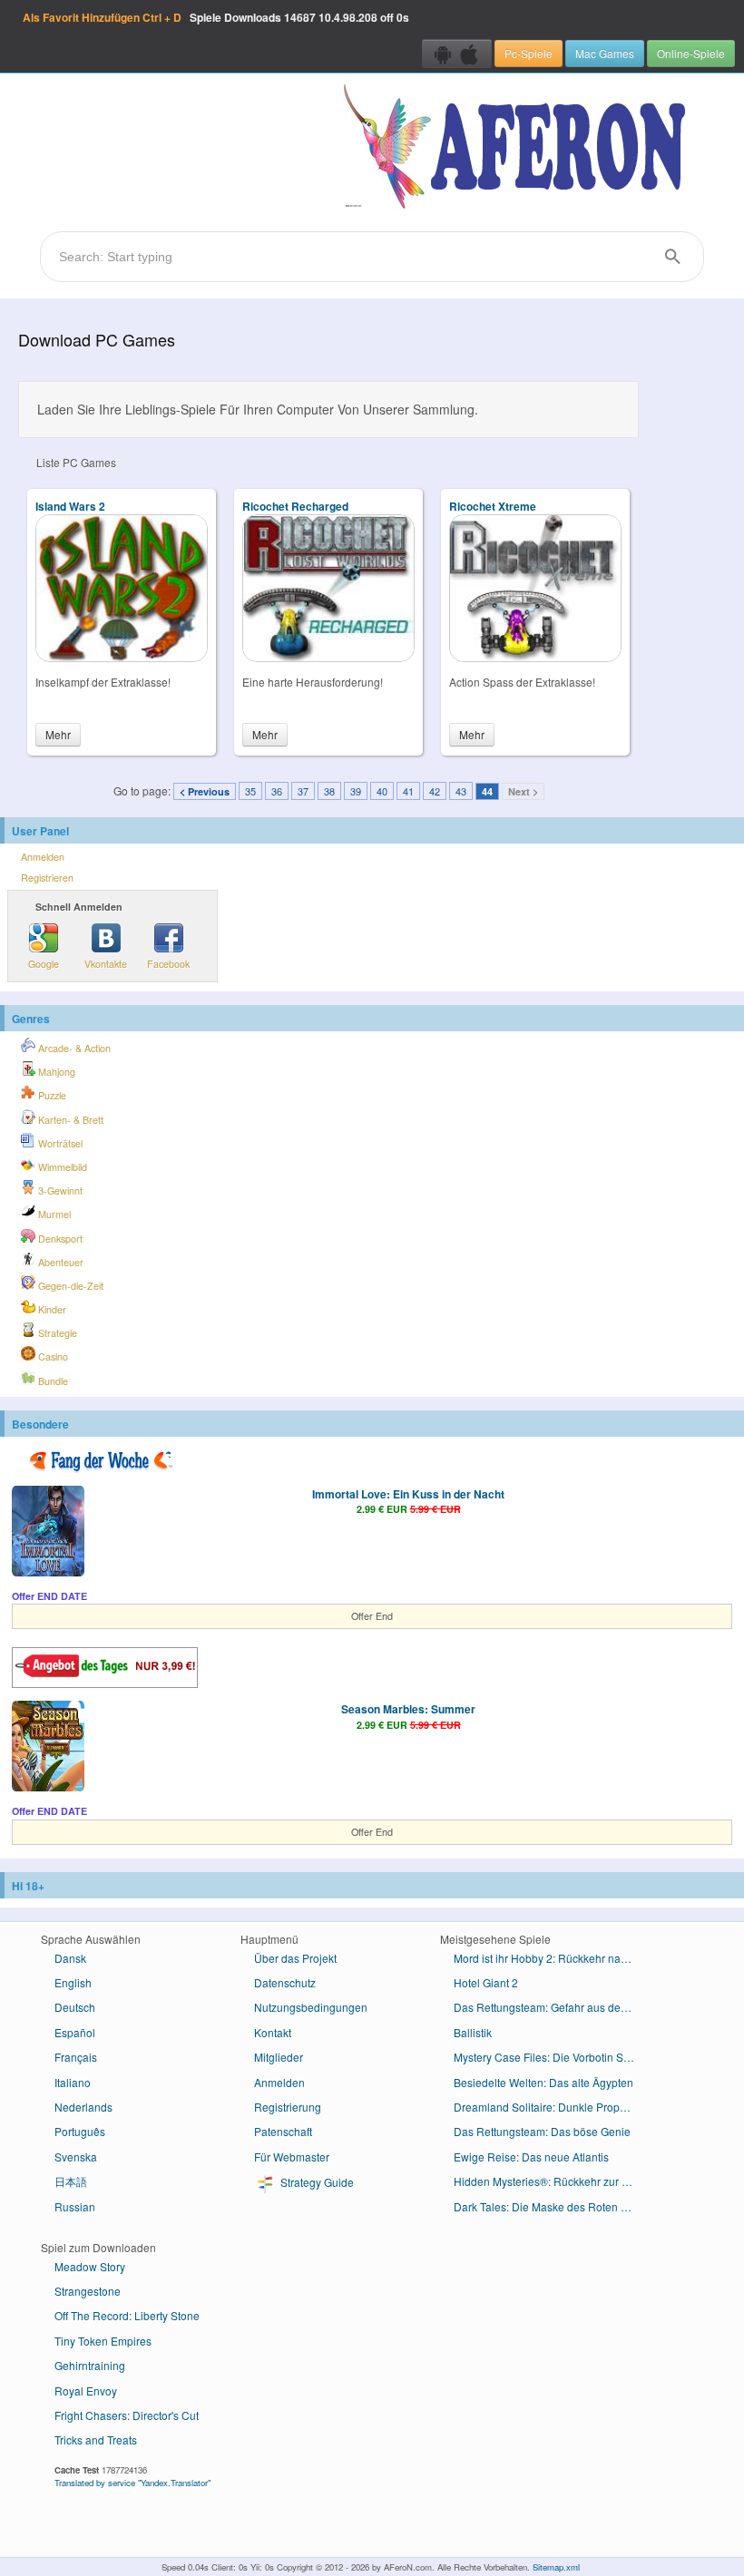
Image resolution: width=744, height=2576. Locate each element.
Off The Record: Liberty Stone (127, 2315)
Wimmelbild (61, 1167)
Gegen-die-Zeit (69, 1286)
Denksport (59, 1239)
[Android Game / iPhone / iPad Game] (457, 54)
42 (435, 791)
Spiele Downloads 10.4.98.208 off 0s (216, 17)
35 (250, 791)
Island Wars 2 (70, 506)
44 (487, 791)
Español (75, 2032)
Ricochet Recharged (295, 506)
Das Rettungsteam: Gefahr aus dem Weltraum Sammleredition (551, 2007)
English (73, 1982)
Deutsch (75, 2007)
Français (76, 2057)
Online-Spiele (691, 53)
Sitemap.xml (556, 2567)
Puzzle (51, 1095)
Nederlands (83, 2107)
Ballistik (473, 2032)
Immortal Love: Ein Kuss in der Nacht (408, 1494)
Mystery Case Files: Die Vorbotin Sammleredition (551, 2057)
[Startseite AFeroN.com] (519, 148)
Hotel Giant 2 (486, 1982)
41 (408, 791)
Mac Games (605, 53)
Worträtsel (59, 1143)
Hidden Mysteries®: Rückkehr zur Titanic (551, 2181)
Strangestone (88, 2291)
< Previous (205, 791)
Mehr (58, 734)
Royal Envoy (86, 2391)
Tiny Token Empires (103, 2341)
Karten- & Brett (69, 1120)
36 (277, 791)
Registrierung (288, 2107)
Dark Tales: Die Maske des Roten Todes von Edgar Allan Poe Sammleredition (551, 2206)
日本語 (71, 2181)
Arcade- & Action (73, 1048)
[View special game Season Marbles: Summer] (48, 1748)
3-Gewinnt (59, 1190)
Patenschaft (283, 2131)
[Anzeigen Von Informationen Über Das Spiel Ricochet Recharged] (328, 657)
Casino (52, 1356)
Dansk (70, 1958)
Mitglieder (279, 2057)
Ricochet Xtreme (493, 506)
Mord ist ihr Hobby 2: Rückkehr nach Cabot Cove (551, 1958)
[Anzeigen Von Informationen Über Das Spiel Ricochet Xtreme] (535, 657)
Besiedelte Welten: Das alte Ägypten (543, 2082)
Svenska (76, 2156)
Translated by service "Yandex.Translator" (132, 2483)
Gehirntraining (90, 2365)
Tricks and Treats (96, 2439)
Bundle (52, 1381)
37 (303, 791)
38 (329, 791)
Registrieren (47, 878)
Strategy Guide (316, 2182)
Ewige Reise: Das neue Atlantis (531, 2156)
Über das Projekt (295, 1958)
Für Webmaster (292, 2156)
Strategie (56, 1333)
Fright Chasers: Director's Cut (127, 2415)
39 (356, 791)
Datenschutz (285, 1982)
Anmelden (43, 857)
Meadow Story (90, 2266)
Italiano (73, 2082)
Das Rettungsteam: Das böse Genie (542, 2131)
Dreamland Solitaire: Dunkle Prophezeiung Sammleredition (551, 2107)
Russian (75, 2206)
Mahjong (55, 1072)
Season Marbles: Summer (408, 1709)
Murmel (53, 1214)
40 (382, 791)
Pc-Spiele (529, 53)
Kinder (51, 1309)
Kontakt (273, 2032)
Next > (523, 791)
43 (461, 791)
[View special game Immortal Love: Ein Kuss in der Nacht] (48, 1533)
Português (80, 2131)
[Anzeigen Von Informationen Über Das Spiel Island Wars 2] (122, 657)
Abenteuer (59, 1262)
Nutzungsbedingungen (311, 2007)
